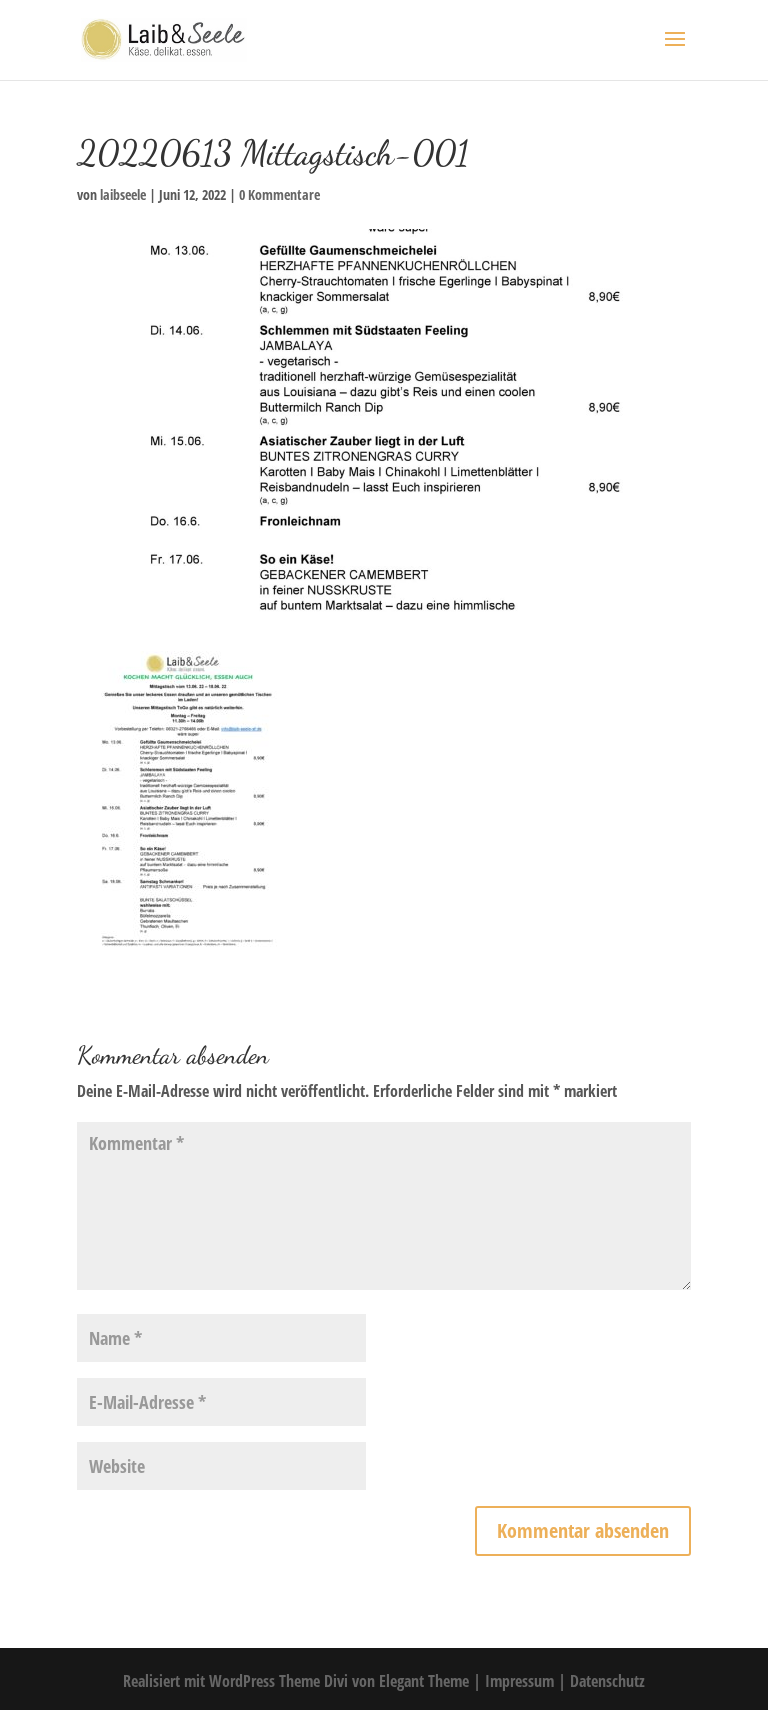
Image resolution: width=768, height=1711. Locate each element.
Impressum (521, 1681)
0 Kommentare (279, 194)
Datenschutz (607, 1681)
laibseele (123, 194)
